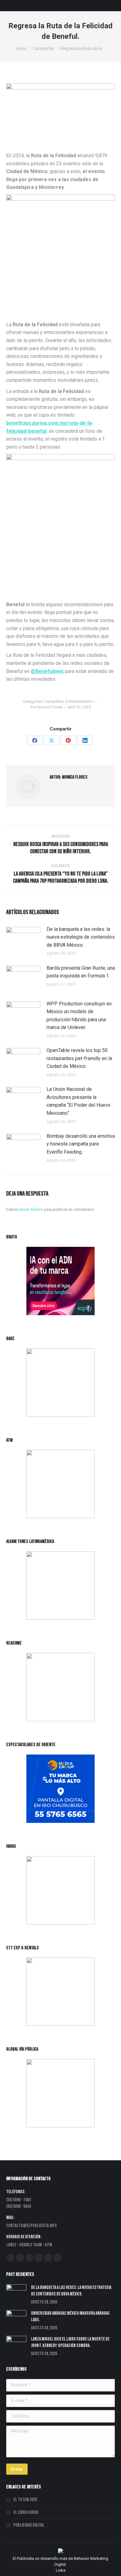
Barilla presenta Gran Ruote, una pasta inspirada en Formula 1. (81, 972)
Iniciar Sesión (31, 1209)
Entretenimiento (79, 701)
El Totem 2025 (25, 2500)
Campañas (54, 701)
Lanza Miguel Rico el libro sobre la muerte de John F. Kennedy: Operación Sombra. (70, 2342)
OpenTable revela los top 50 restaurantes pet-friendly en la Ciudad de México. (79, 1058)
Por (47, 707)
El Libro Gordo (26, 2512)
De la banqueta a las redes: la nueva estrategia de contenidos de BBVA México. (81, 937)
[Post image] (23, 939)
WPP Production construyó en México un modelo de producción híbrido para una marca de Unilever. (79, 1016)
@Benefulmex (47, 671)
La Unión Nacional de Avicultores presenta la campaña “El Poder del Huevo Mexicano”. (78, 1101)
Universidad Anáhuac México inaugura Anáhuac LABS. (70, 2317)
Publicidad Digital (29, 2525)
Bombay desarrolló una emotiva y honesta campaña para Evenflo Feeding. (81, 1144)
